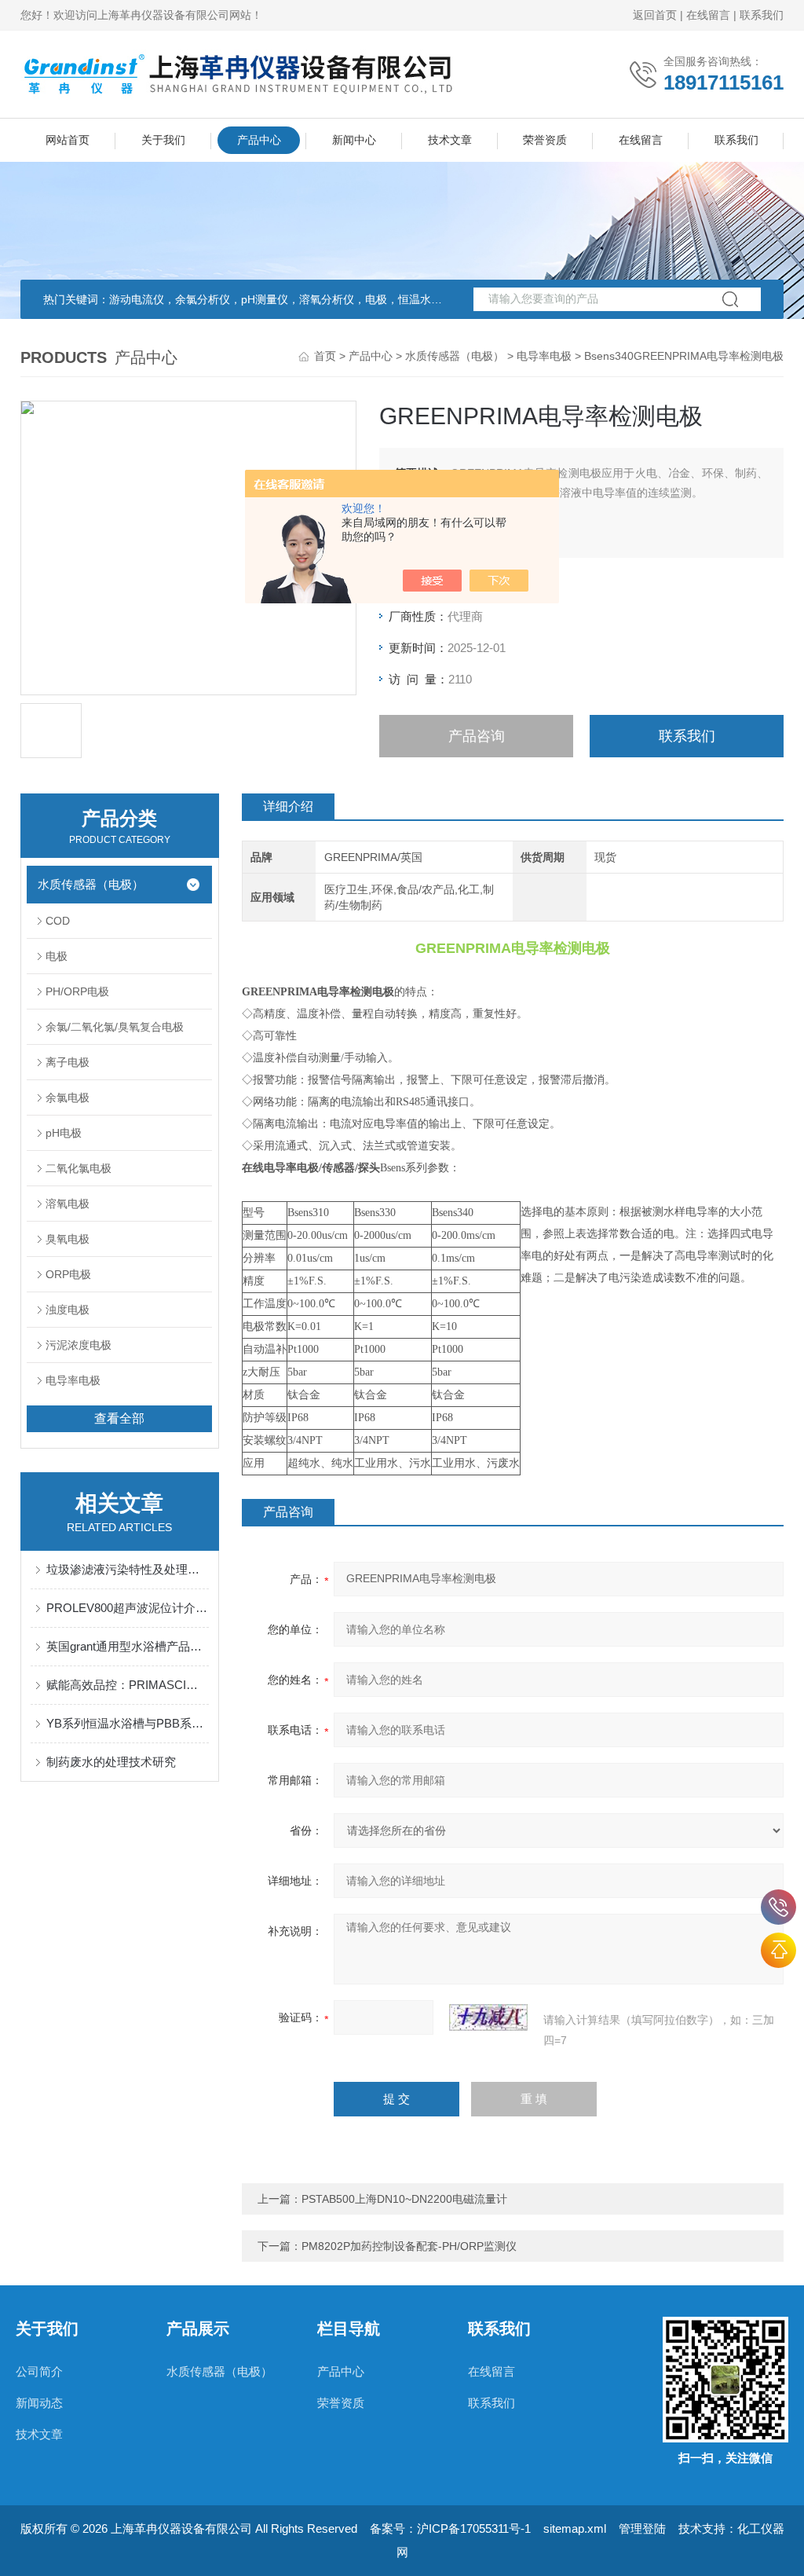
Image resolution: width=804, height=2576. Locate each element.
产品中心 (259, 140)
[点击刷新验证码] (488, 2017)
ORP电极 (68, 1274)
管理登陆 (642, 2528)
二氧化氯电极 (79, 1168)
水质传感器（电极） (455, 356)
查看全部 (119, 1418)
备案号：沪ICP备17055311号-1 (450, 2528)
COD (58, 921)
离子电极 (68, 1062)
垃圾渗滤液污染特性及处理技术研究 (128, 1569)
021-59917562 (778, 1907)
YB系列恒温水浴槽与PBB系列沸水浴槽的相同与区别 (128, 1723)
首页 (325, 356)
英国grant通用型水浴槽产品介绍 (128, 1646)
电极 (57, 956)
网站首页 (68, 140)
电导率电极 (544, 356)
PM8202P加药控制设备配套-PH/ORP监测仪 (409, 2246)
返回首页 (655, 15)
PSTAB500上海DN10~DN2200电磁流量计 (404, 2199)
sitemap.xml (575, 2528)
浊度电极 (68, 1310)
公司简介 (39, 2371)
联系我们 (762, 15)
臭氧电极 (68, 1239)
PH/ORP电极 (77, 991)
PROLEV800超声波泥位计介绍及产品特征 (128, 1608)
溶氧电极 (68, 1204)
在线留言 (708, 15)
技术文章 (450, 140)
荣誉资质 (545, 140)
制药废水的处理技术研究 (111, 1762)
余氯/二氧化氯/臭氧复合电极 (115, 1027)
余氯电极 (68, 1097)
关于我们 (163, 140)
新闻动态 (39, 2403)
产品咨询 (477, 736)
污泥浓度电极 (79, 1345)
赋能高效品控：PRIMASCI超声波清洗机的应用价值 (128, 1685)
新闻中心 (354, 140)
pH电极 (64, 1133)
